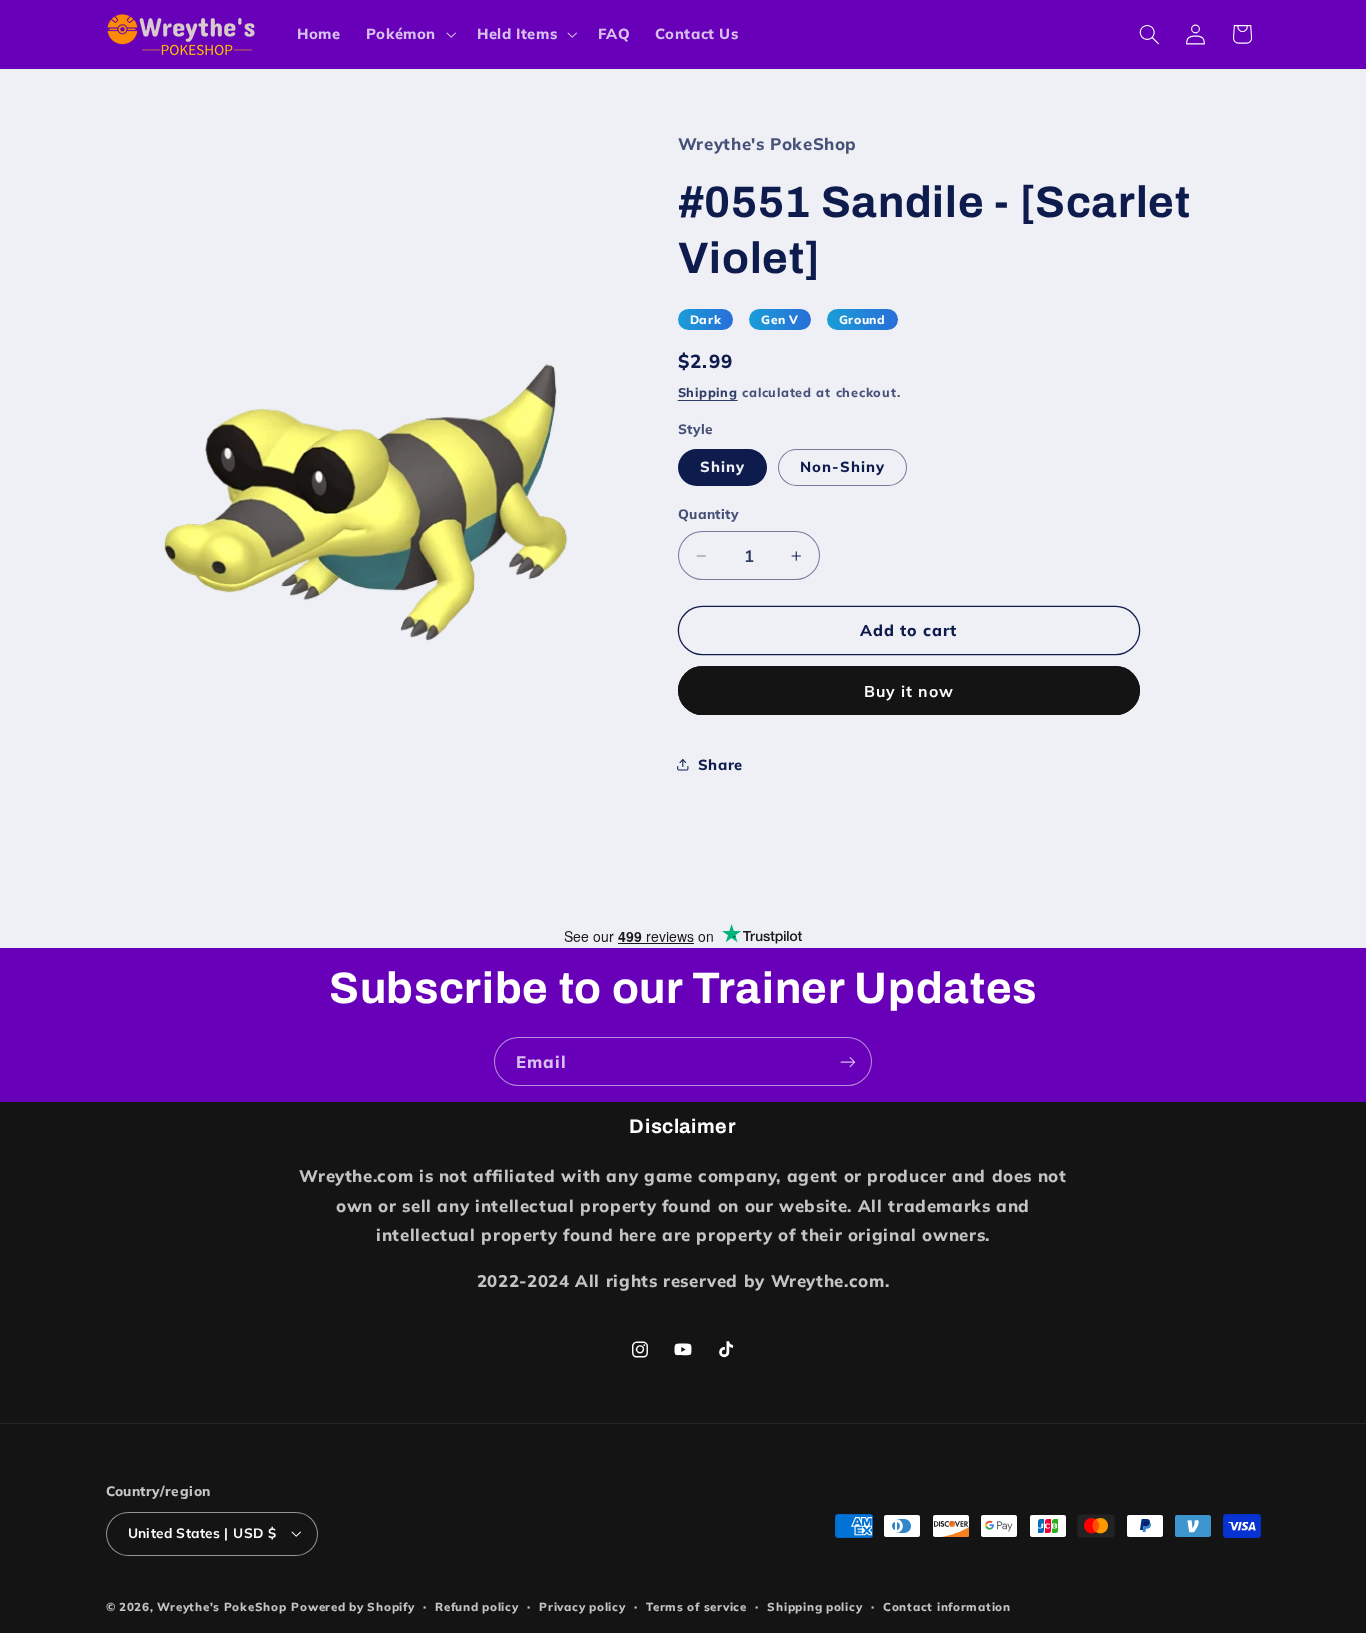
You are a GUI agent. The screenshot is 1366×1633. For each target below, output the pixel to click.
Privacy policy (582, 1606)
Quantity (708, 513)
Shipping (708, 393)
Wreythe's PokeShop (221, 1606)
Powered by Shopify (352, 1606)
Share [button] (720, 764)
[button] (408, 34)
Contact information (947, 1606)
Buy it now (909, 691)
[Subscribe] (848, 1061)
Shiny (722, 466)
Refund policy (477, 1606)
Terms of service (696, 1606)
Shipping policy (814, 1606)
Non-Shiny (842, 466)
